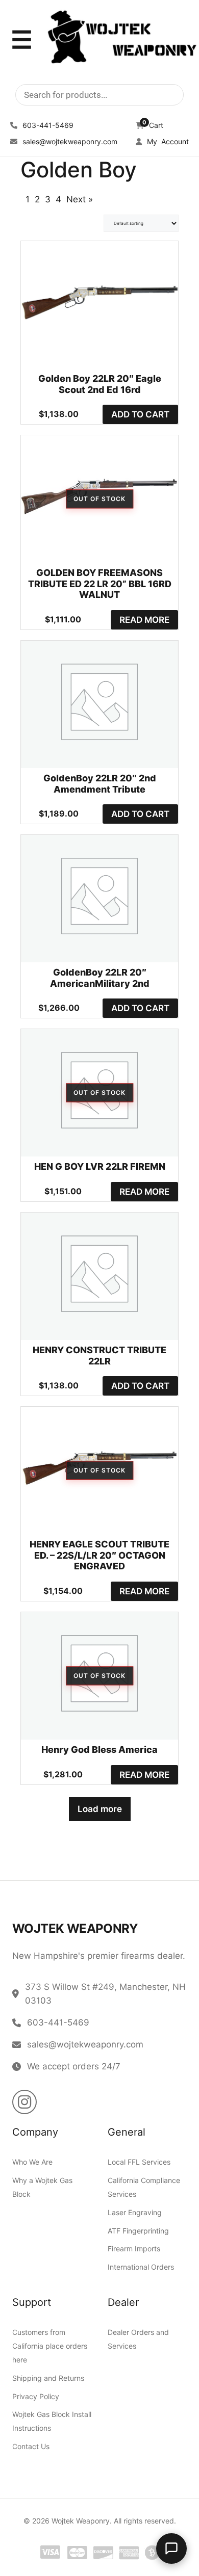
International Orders (141, 2267)
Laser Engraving (135, 2212)
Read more (144, 620)
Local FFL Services (139, 2162)
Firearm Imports (134, 2249)
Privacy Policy (36, 2396)
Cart (153, 125)
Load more (100, 1809)
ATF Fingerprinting (138, 2231)
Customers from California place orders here (50, 2346)
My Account (167, 141)
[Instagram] (24, 2102)
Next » (80, 199)
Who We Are (32, 2162)
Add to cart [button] (140, 414)
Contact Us (31, 2446)
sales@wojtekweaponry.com (69, 141)
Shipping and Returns (48, 2378)
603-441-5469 (47, 125)
